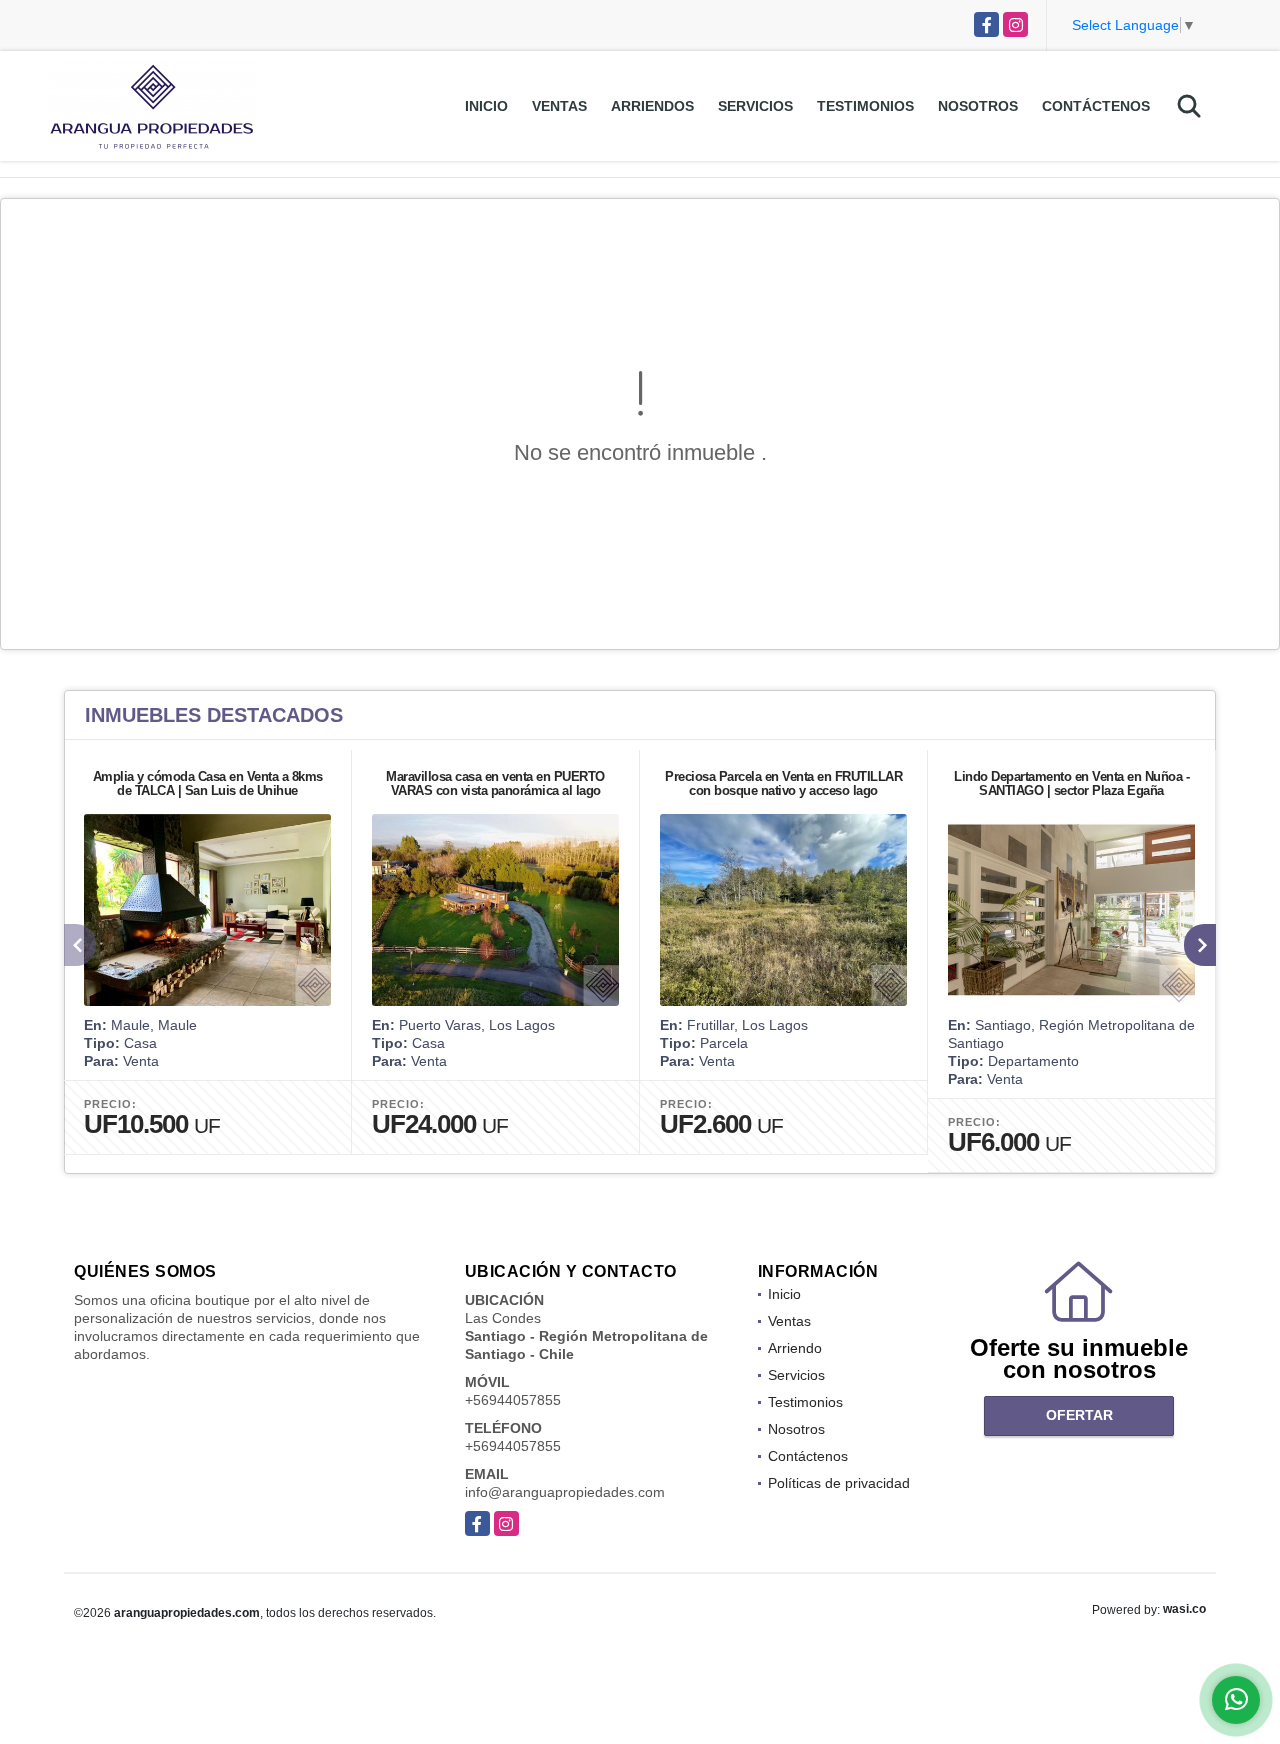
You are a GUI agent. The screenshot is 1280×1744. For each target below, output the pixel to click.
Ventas (559, 106)
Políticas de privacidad (839, 1483)
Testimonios (865, 106)
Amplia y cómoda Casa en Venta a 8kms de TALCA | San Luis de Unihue (208, 783)
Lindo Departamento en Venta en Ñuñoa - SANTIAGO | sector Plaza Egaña (1071, 783)
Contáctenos (1096, 106)
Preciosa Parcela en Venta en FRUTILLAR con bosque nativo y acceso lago (783, 783)
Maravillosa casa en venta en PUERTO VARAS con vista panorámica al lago (495, 783)
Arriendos (652, 106)
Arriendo (795, 1348)
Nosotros (978, 106)
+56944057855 (513, 1400)
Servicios (755, 106)
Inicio (486, 106)
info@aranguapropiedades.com (565, 1492)
